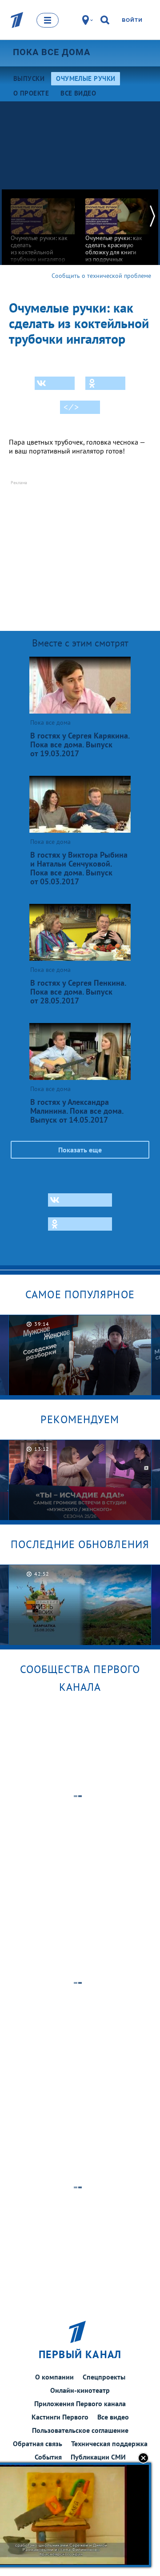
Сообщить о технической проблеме (101, 276)
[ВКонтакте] (55, 383)
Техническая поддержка (109, 2444)
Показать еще (80, 1150)
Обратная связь (38, 2444)
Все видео (113, 2417)
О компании (54, 2377)
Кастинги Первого (60, 2417)
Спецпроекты (104, 2377)
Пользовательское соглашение (80, 2430)
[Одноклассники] (105, 383)
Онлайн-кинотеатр (80, 2390)
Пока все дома (52, 52)
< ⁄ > (71, 407)
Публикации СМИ (98, 2457)
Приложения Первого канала (80, 2403)
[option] (43, 226)
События (48, 2457)
